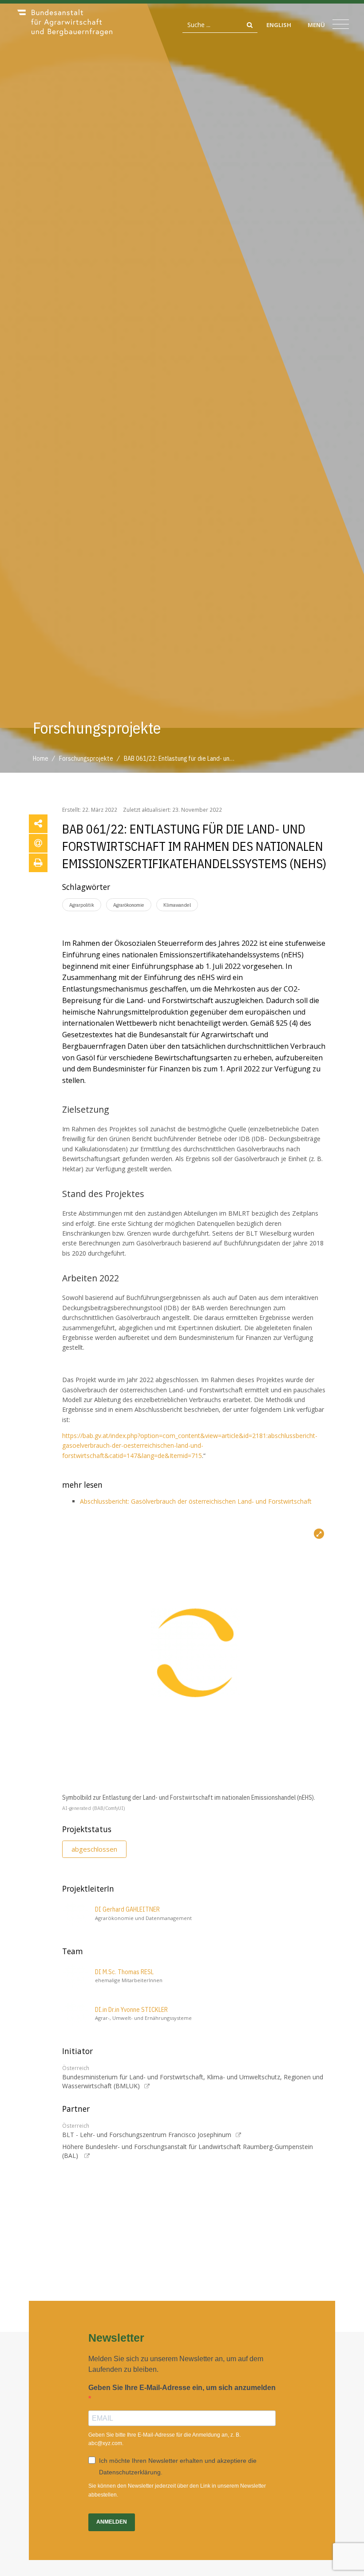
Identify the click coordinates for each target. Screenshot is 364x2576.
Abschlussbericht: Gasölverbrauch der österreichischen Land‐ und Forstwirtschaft (196, 1501)
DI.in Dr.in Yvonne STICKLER (131, 2010)
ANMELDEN (112, 2522)
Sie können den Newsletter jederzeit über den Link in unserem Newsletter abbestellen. (177, 2490)
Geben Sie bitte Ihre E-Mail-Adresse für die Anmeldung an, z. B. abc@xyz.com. (164, 2439)
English (279, 25)
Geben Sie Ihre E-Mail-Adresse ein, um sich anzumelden (182, 2388)
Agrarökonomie (129, 905)
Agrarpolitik (82, 905)
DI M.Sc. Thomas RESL (124, 1972)
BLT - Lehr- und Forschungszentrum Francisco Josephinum (147, 2135)
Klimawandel (177, 905)
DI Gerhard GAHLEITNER (127, 1909)
